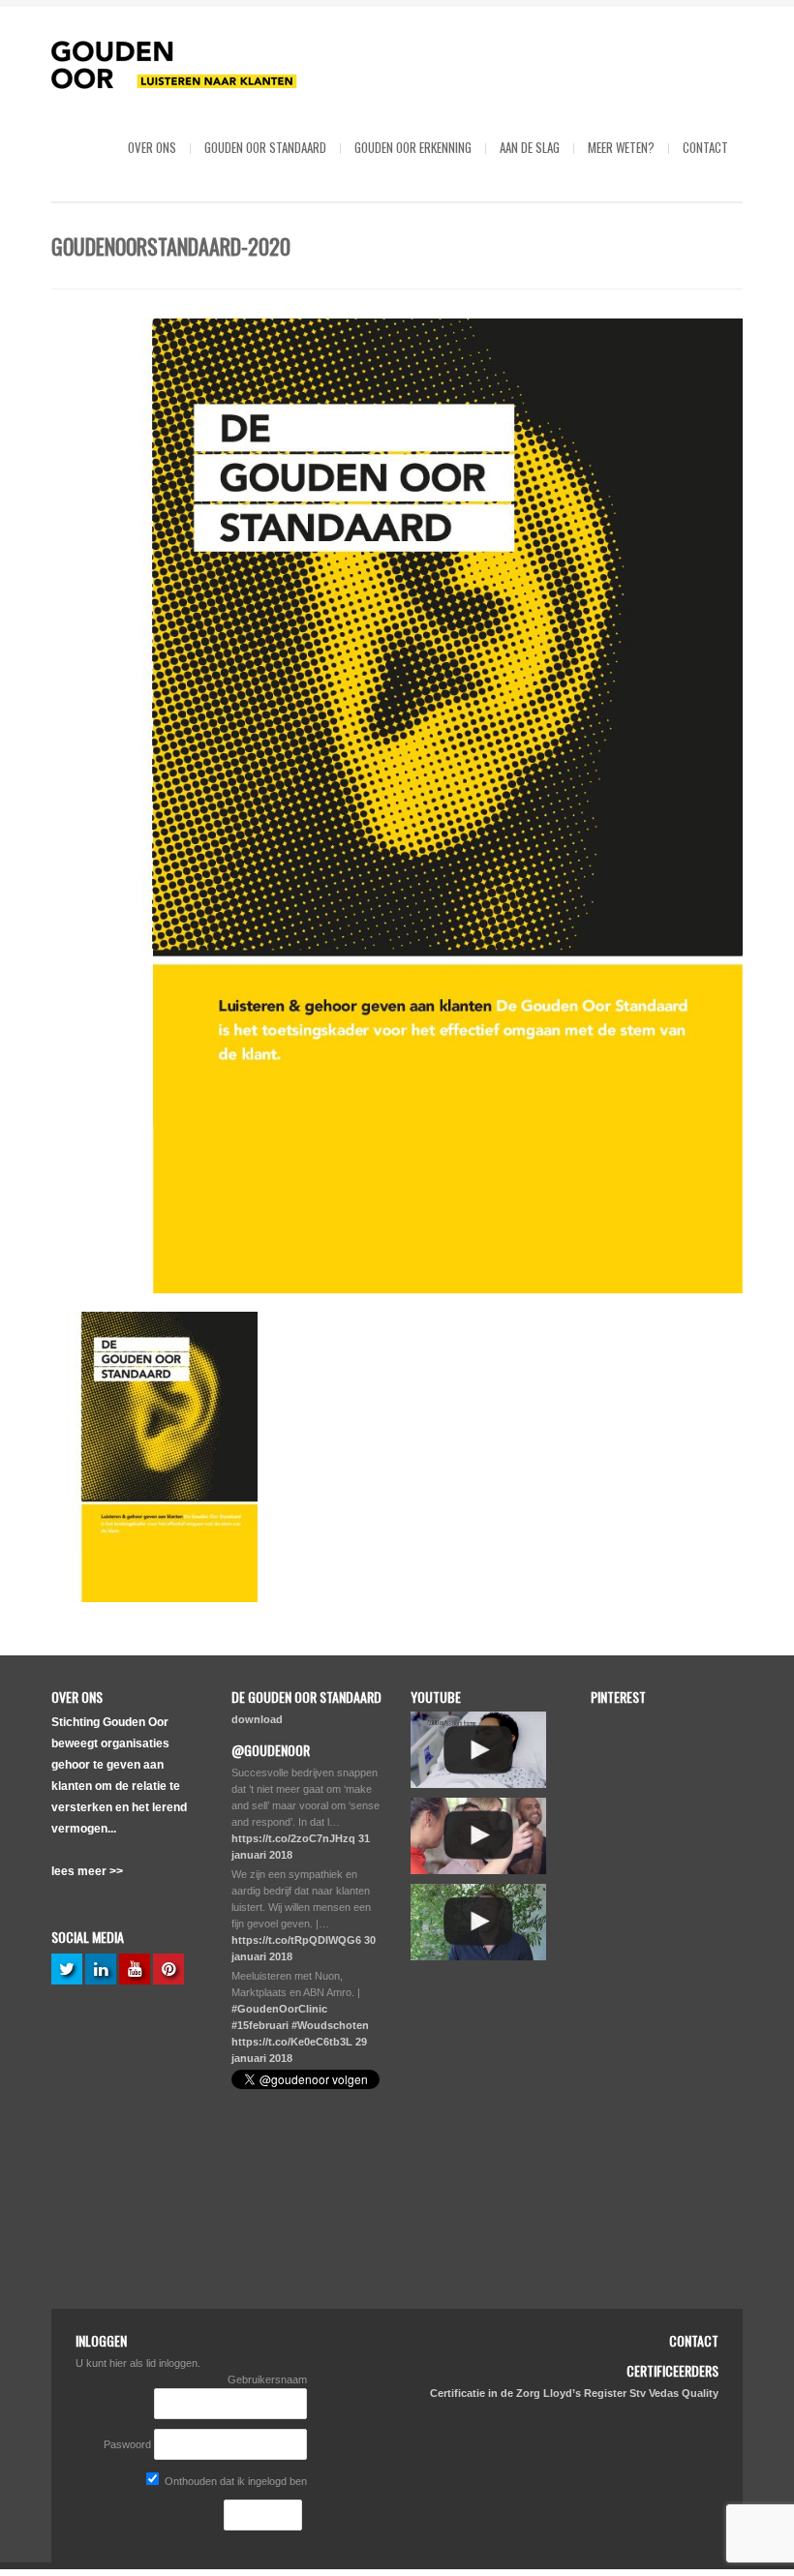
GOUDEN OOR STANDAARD (265, 147)
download (257, 1719)
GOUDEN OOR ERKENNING (413, 147)
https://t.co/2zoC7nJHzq (293, 1838)
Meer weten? (621, 147)
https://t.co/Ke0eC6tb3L (292, 2042)
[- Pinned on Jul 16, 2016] (635, 2191)
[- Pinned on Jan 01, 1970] (635, 1721)
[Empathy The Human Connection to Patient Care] (478, 1750)
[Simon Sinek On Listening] (478, 1922)
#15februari (260, 2025)
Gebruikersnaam (267, 2379)
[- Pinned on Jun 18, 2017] (635, 1815)
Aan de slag (530, 147)
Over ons (152, 147)
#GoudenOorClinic (279, 2009)
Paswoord (127, 2444)
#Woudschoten (330, 2025)
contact (705, 147)
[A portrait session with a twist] (478, 1836)
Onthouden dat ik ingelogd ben (234, 2481)
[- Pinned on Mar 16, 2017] (635, 1909)
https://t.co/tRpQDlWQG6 (296, 1940)
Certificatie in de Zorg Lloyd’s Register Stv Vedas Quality (574, 2393)
